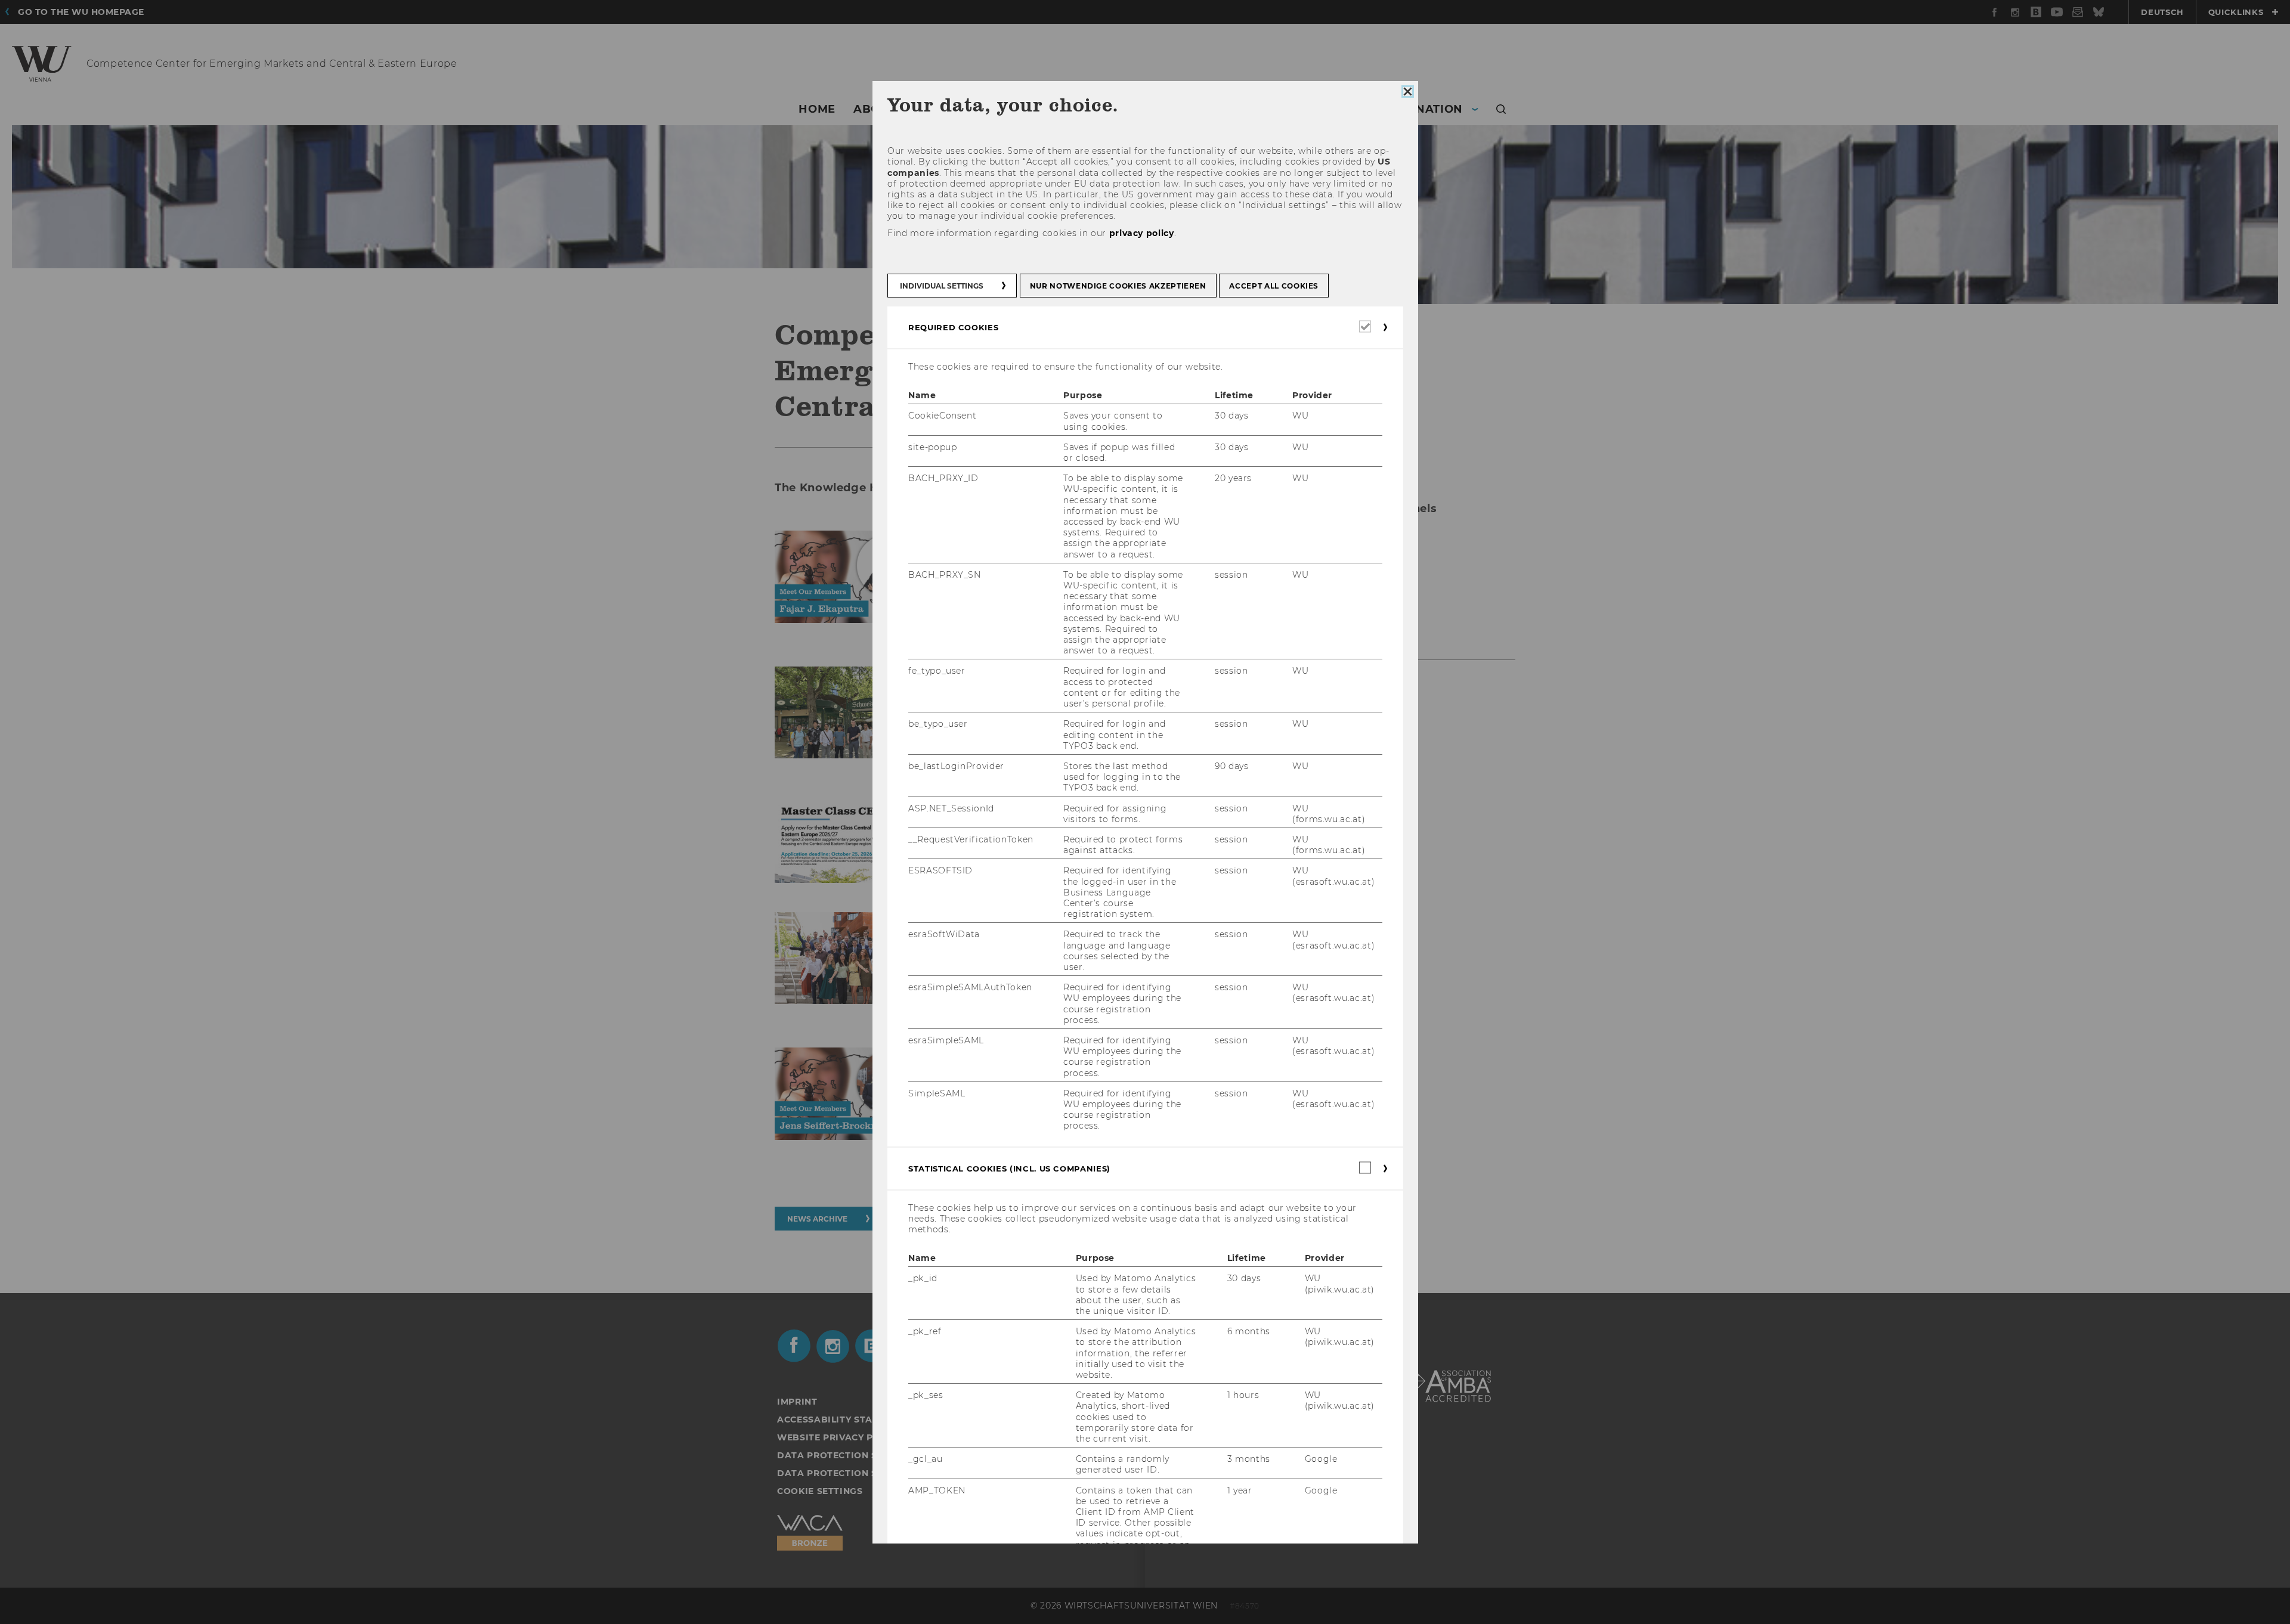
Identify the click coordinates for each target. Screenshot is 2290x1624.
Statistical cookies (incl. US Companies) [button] (1009, 1169)
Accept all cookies (1274, 286)
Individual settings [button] (942, 286)
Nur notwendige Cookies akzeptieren (1118, 286)
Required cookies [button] (953, 327)
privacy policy (1141, 233)
